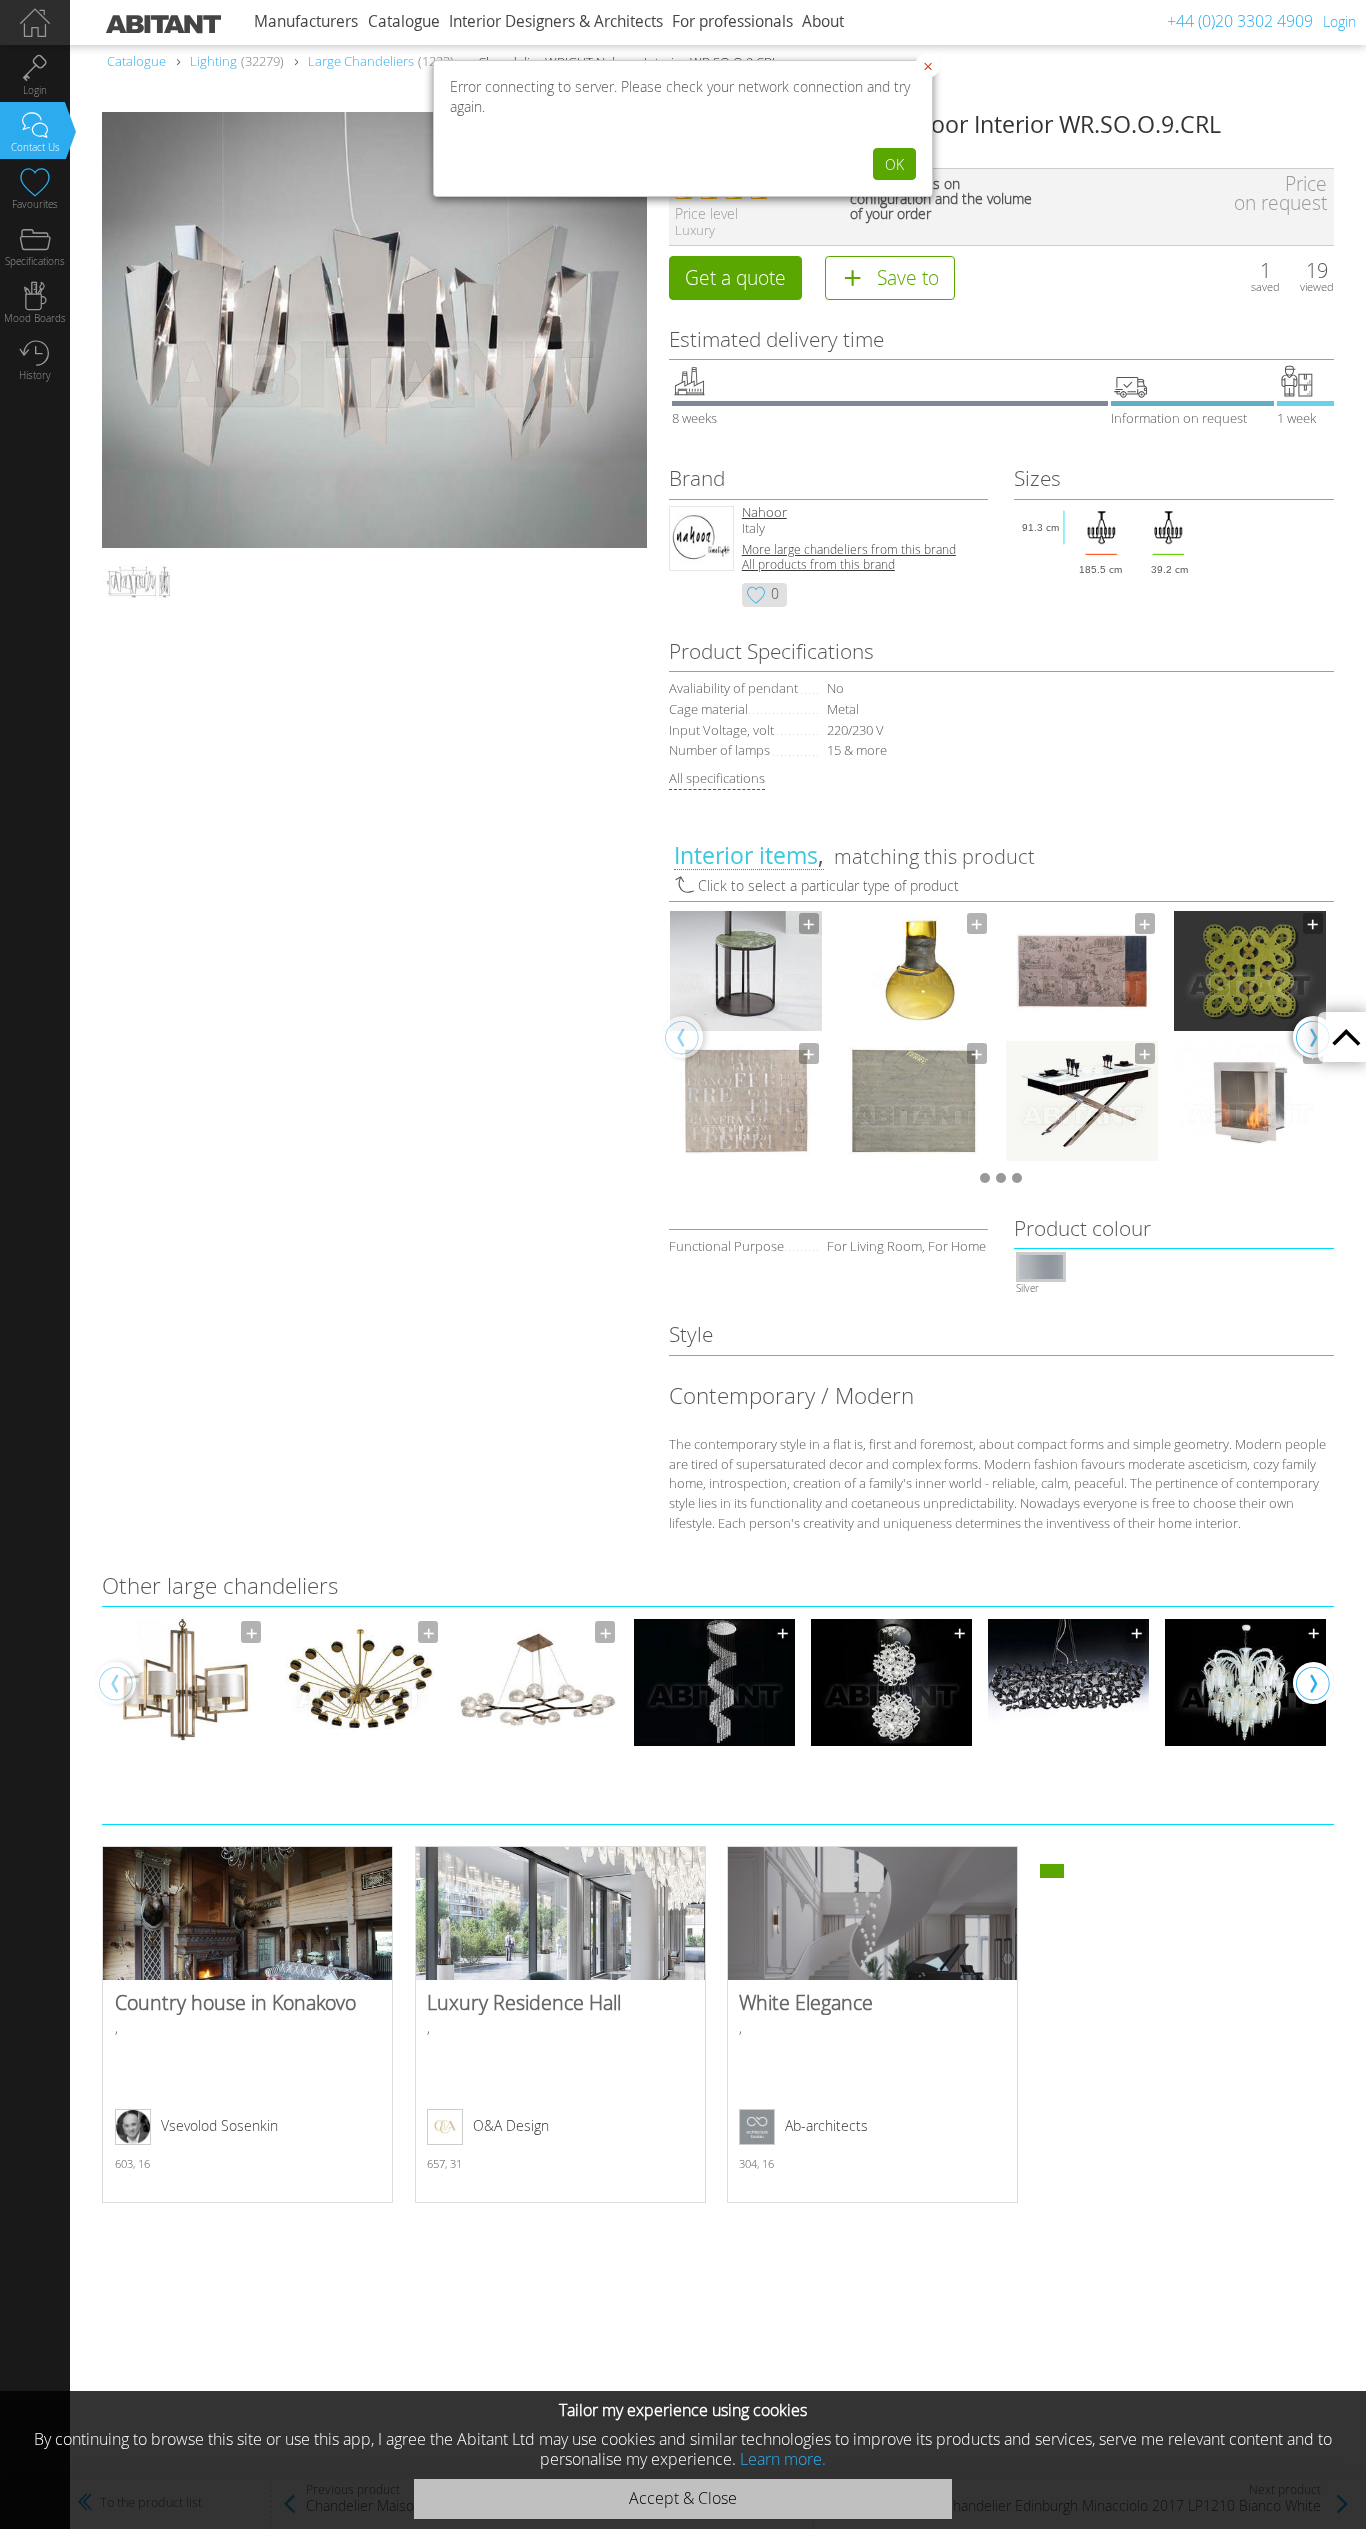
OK (894, 164)
